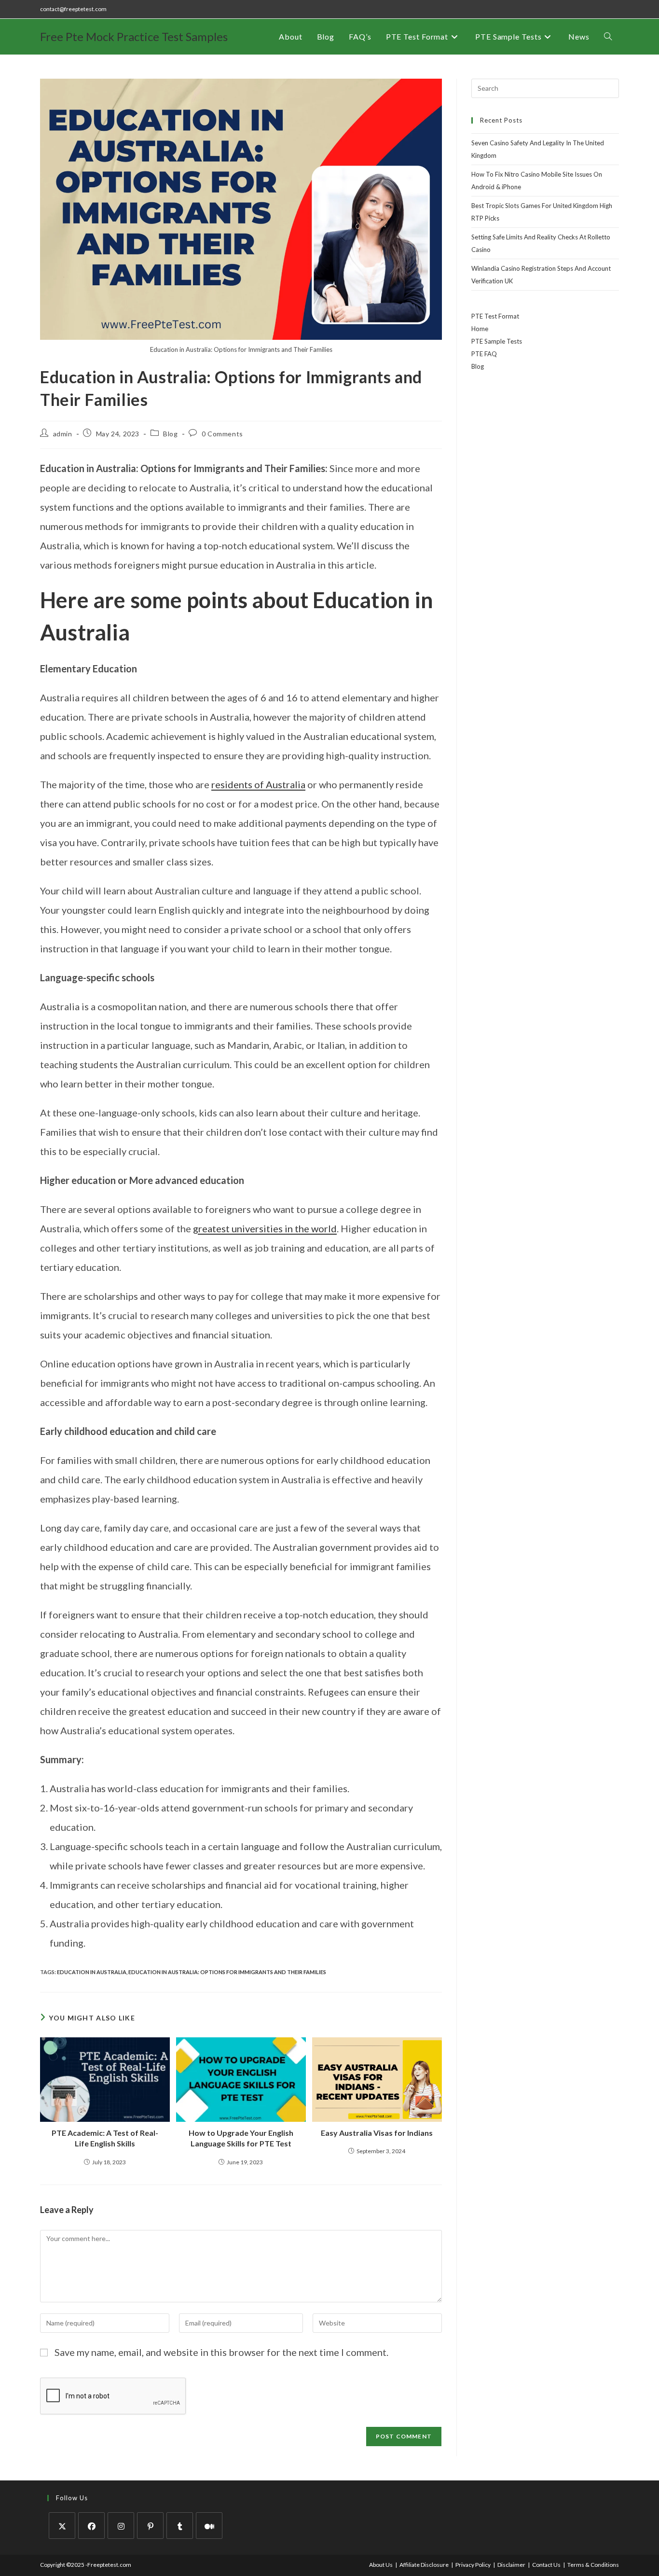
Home (480, 329)
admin (63, 434)
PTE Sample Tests (497, 341)
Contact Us (546, 2565)
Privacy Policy (473, 2565)
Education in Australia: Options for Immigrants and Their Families (227, 1972)
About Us (381, 2565)
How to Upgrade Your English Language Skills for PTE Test (241, 2138)
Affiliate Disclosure (424, 2565)
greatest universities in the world (265, 1228)
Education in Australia (92, 1972)
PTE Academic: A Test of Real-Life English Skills (105, 2138)
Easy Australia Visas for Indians (377, 2133)
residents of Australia (258, 784)
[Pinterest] (150, 2526)
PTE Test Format (495, 316)
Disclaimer (511, 2565)
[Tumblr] (180, 2526)
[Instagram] (121, 2526)
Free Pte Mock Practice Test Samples (134, 36)
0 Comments (222, 434)
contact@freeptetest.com (73, 9)
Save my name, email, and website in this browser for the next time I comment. (221, 2352)
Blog (170, 434)
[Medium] (209, 2526)
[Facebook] (91, 2526)
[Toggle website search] (608, 37)
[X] (62, 2526)
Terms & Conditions (593, 2565)
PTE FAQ (484, 354)
